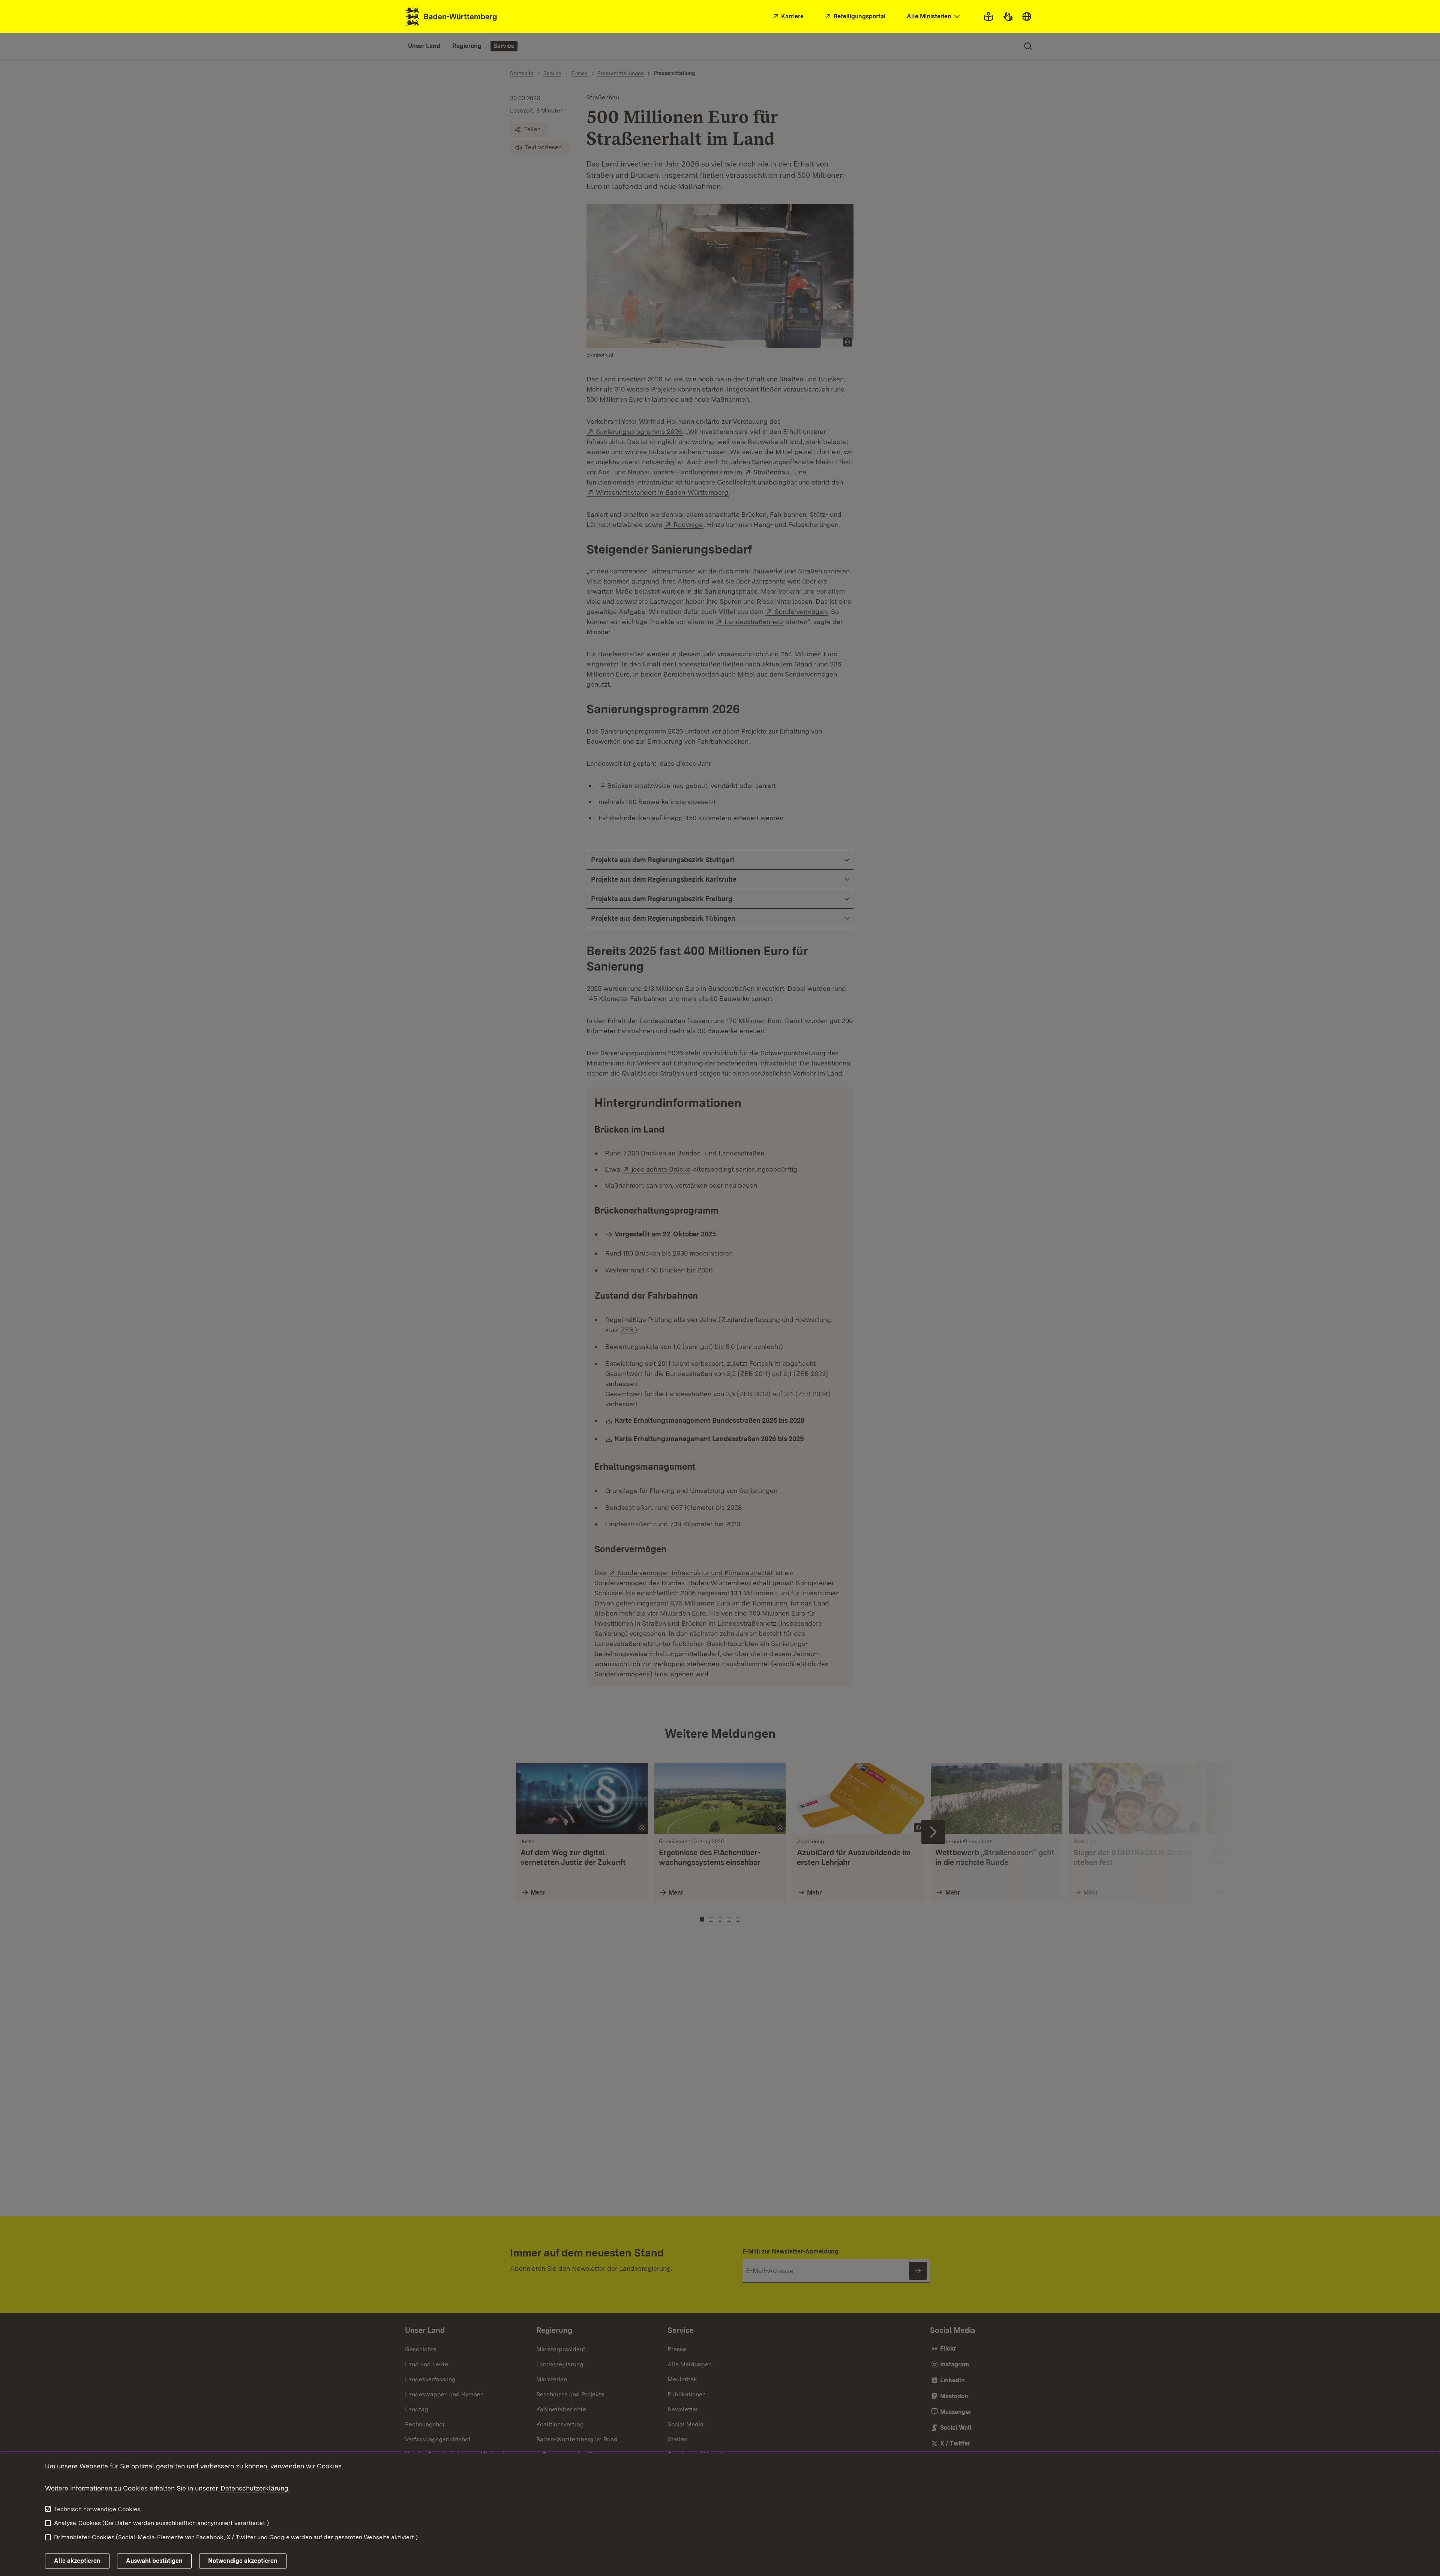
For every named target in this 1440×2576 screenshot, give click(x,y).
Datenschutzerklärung (254, 2488)
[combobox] (934, 17)
